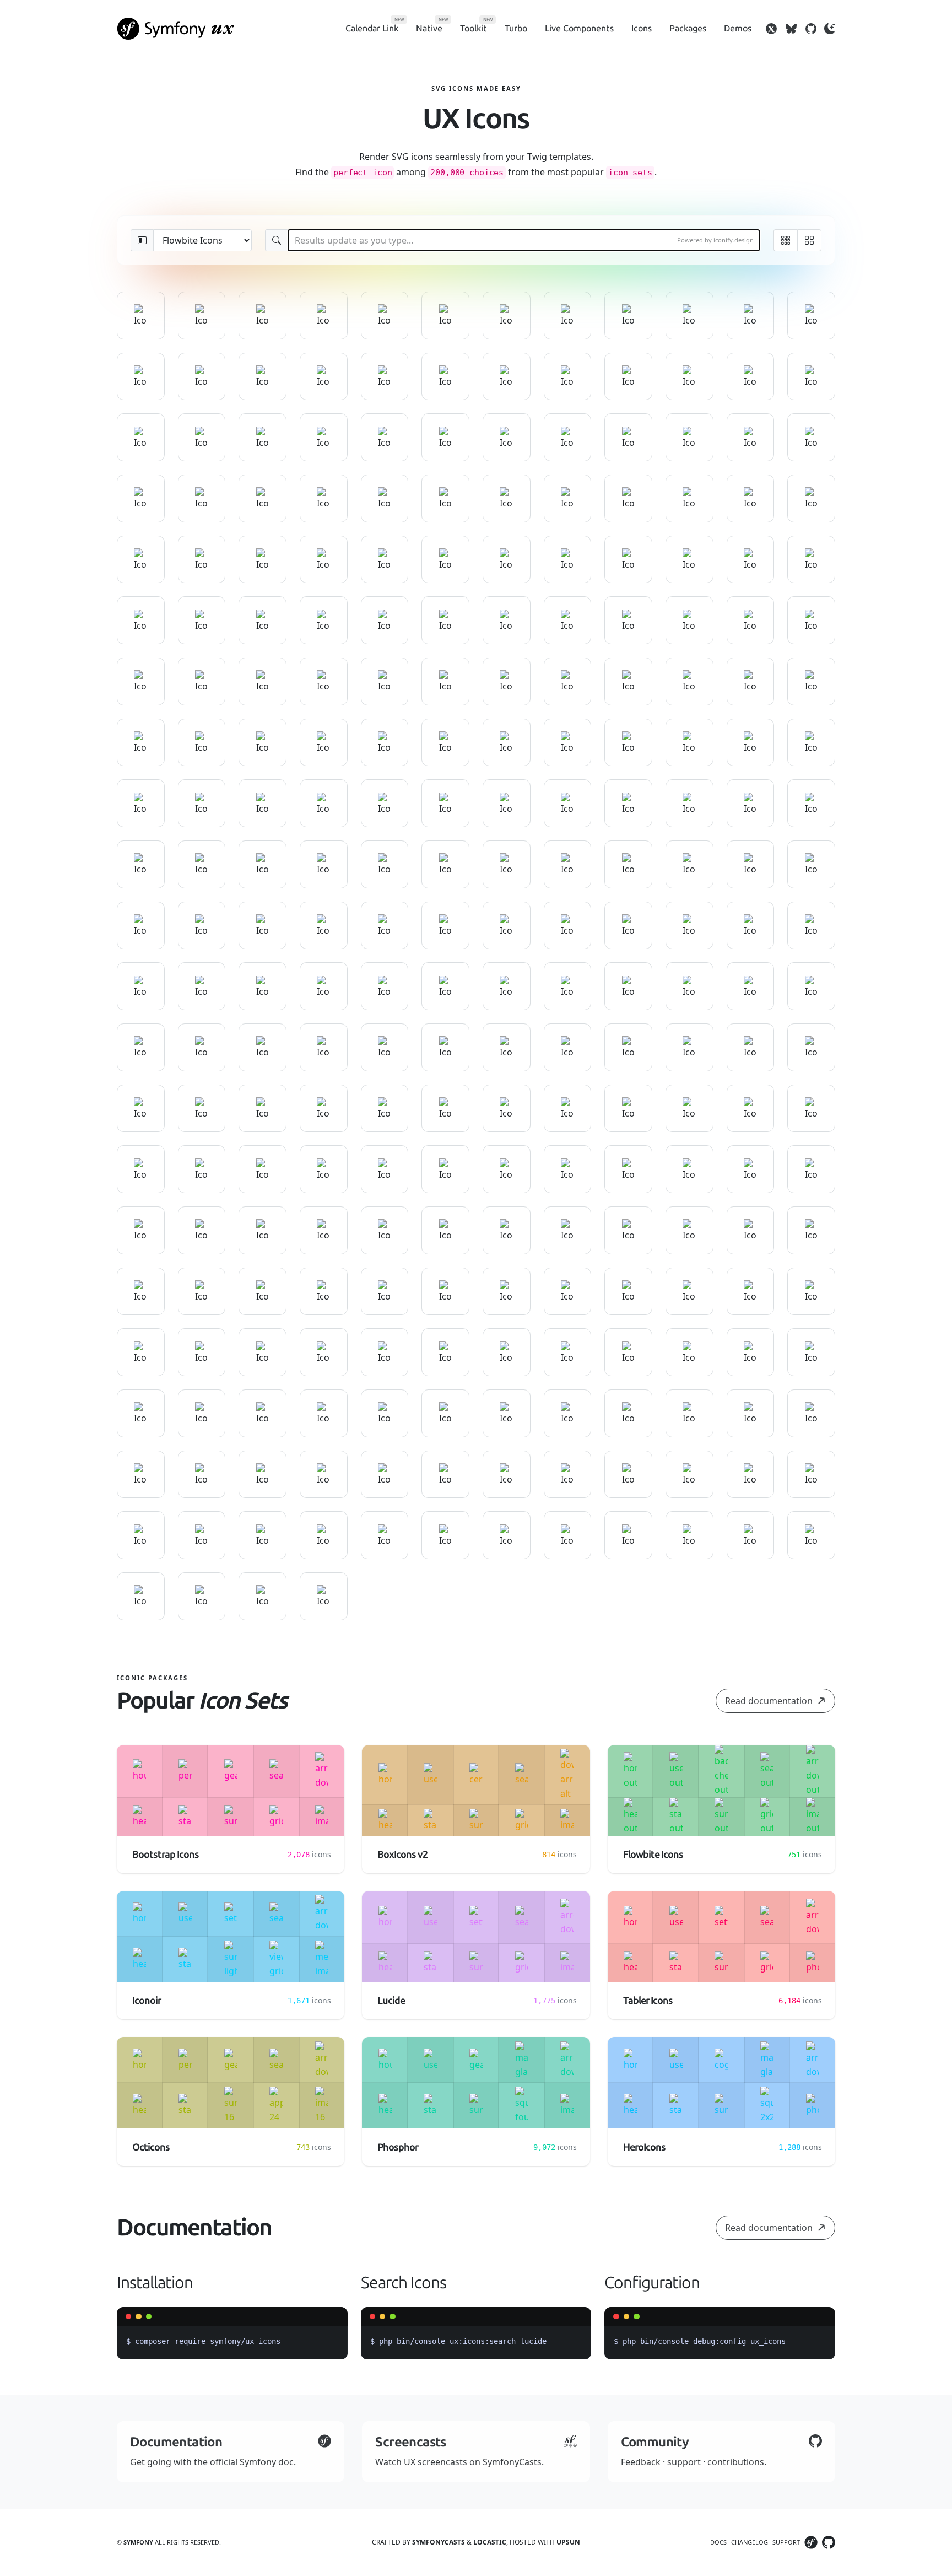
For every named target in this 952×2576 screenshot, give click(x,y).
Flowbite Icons (653, 1855)
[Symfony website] (811, 2542)
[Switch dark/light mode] (830, 29)
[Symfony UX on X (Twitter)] (771, 29)
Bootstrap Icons (166, 1855)
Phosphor (398, 2147)
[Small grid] (785, 240)
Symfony (138, 2542)
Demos (738, 28)
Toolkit (474, 28)
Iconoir (147, 2001)
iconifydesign (734, 240)
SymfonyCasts (439, 2542)
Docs (718, 2542)
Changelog (750, 2542)
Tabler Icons (648, 2001)
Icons (642, 28)
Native (429, 28)
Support (786, 2542)
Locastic (490, 2542)
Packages (688, 28)
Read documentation (769, 1701)
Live (579, 28)
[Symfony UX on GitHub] (811, 29)
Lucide (391, 2001)
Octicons (151, 2147)
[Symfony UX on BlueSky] (791, 29)
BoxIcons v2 (402, 1855)
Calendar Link (372, 28)
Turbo (516, 28)
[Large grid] (809, 240)
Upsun (568, 2542)
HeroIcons (644, 2147)
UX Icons (476, 119)
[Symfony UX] (176, 29)
